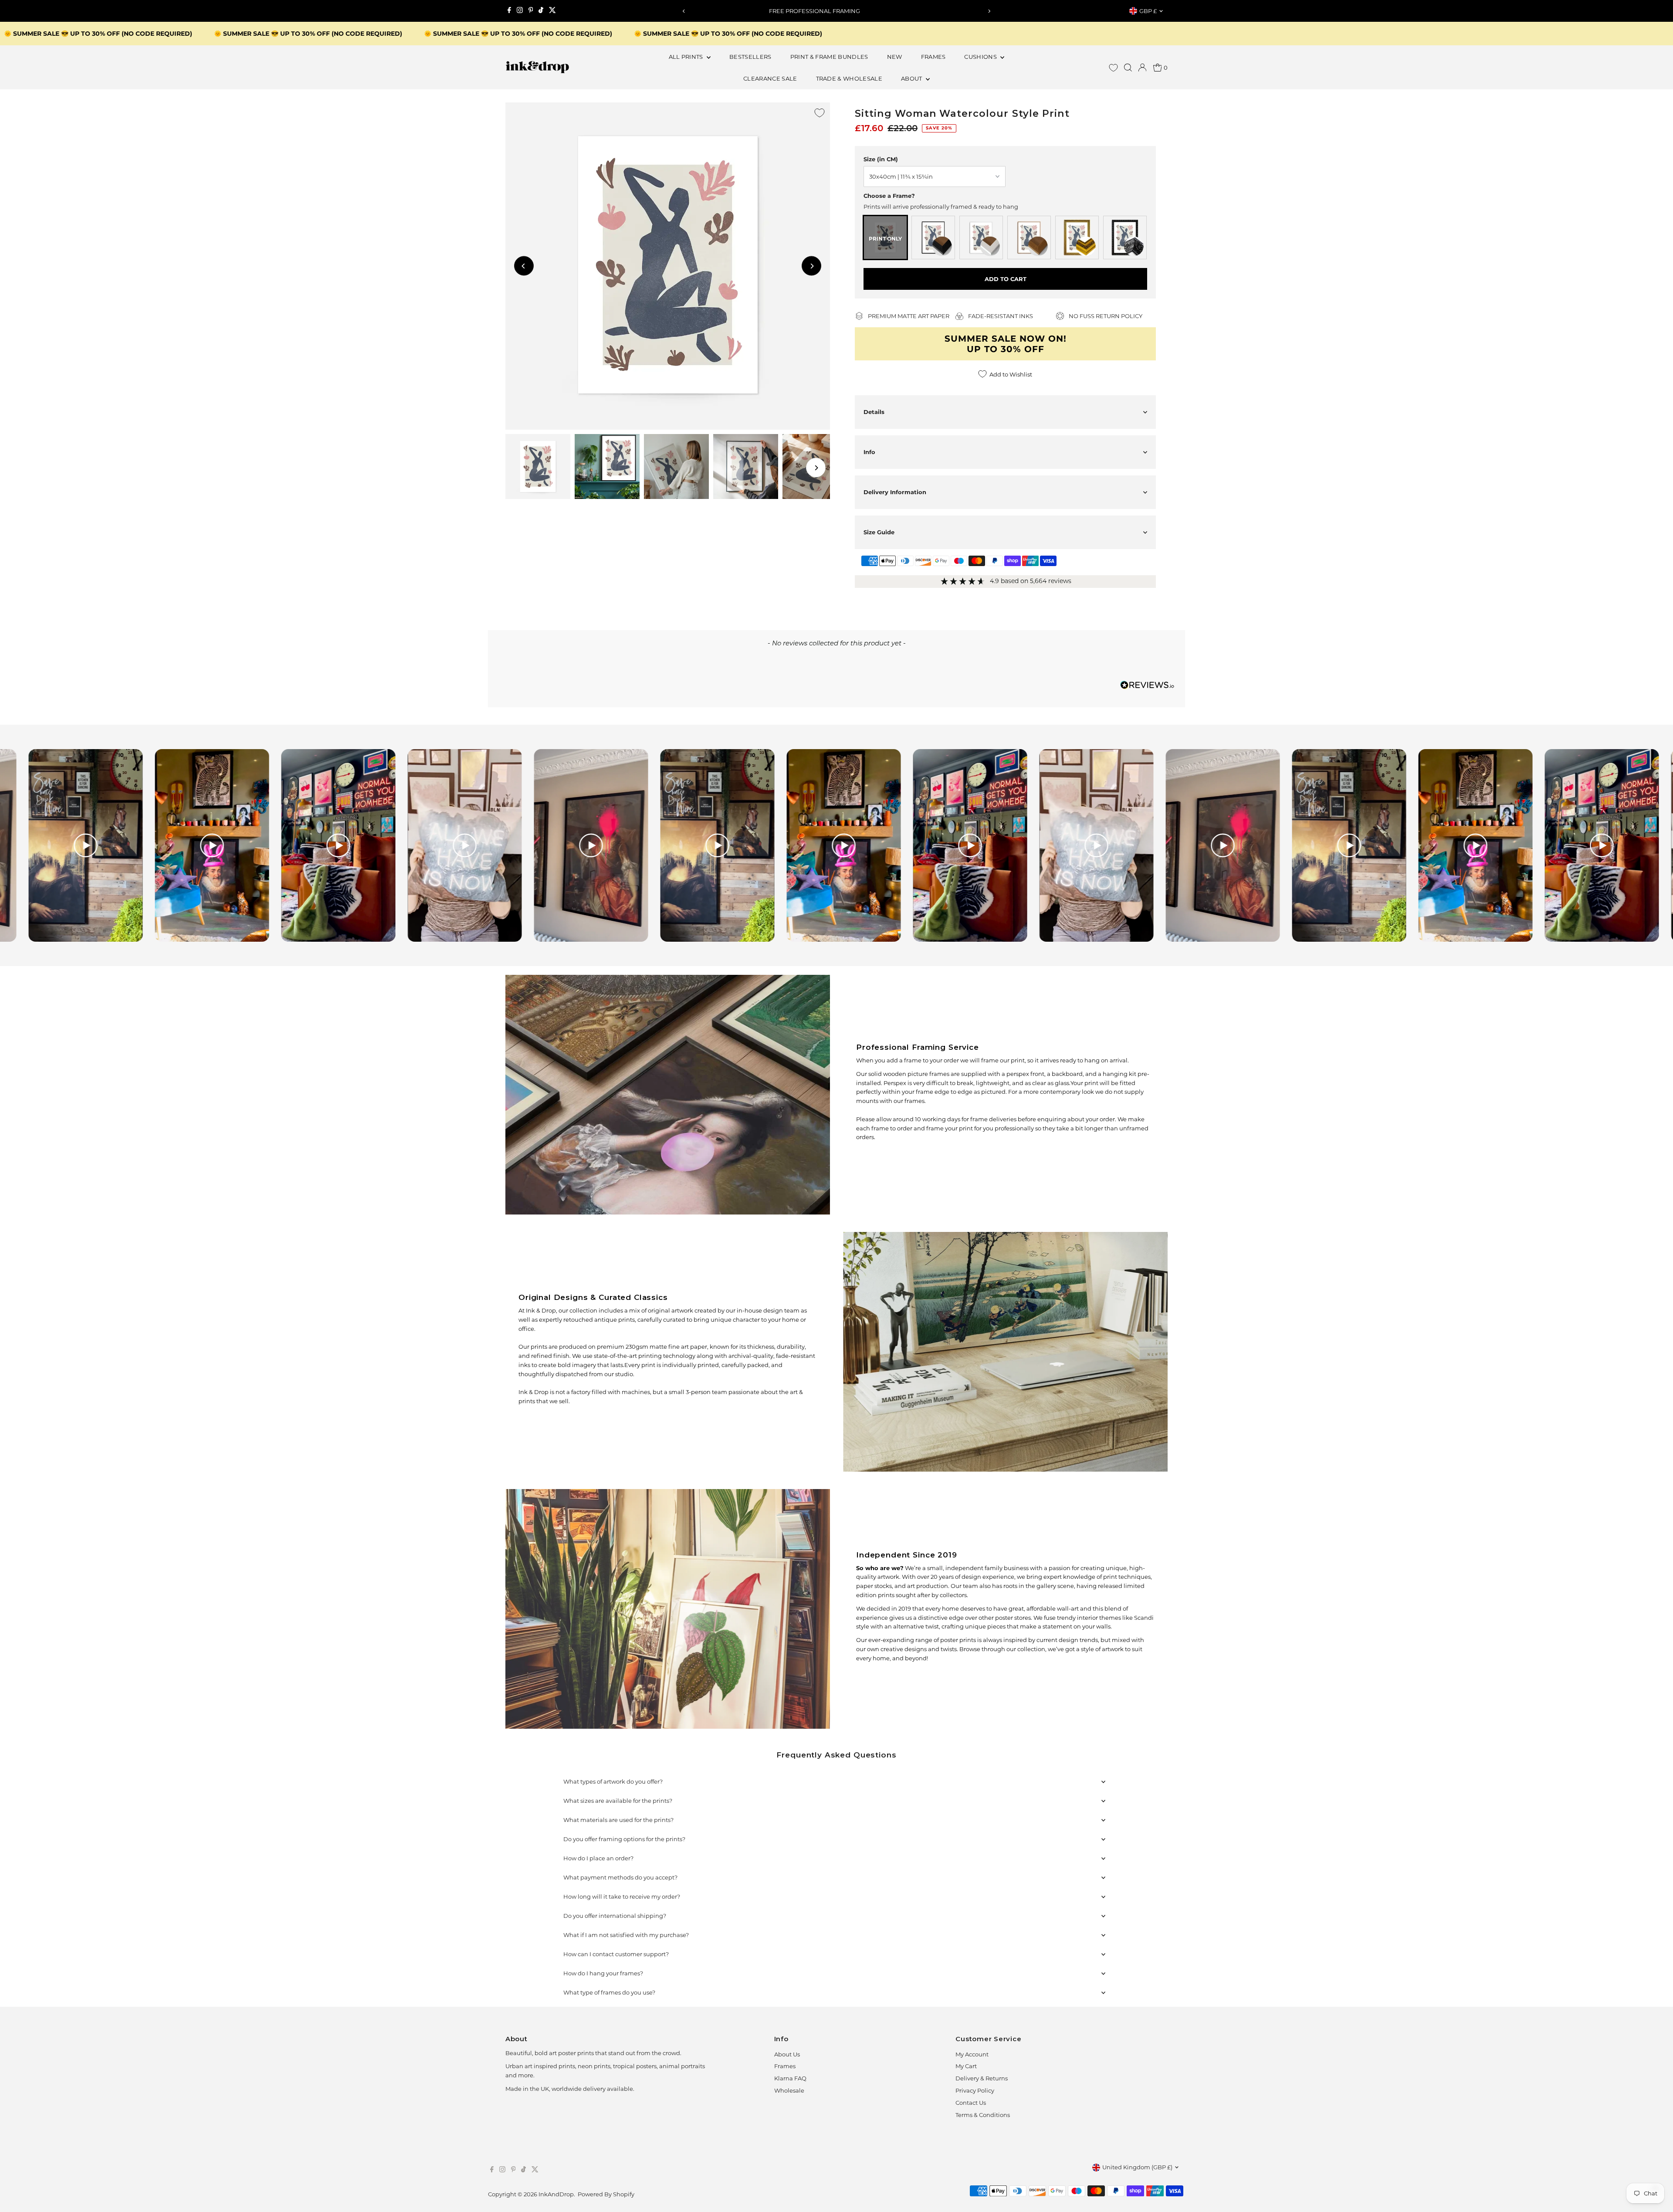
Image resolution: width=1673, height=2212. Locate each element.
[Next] (989, 11)
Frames (785, 2066)
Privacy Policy (975, 2090)
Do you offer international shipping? (615, 1916)
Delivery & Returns (982, 2078)
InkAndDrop (556, 2194)
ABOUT (912, 78)
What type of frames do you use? (609, 1992)
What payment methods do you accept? (620, 1877)
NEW (895, 57)
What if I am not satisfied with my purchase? (626, 1935)
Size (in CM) (881, 159)
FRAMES (933, 57)
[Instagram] (520, 11)
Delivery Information (895, 492)
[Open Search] (1128, 68)
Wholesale (789, 2090)
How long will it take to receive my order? (622, 1896)
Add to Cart (1006, 279)
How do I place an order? (598, 1858)
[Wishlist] (1113, 68)
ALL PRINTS (687, 57)
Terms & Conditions (983, 2115)
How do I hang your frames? (603, 1973)
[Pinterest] (531, 11)
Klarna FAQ (790, 2078)
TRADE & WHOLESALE (849, 78)
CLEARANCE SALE (770, 78)
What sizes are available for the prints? (618, 1801)
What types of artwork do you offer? (613, 1781)
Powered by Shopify (606, 2194)
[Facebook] (509, 11)
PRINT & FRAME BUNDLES (829, 57)
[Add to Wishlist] (820, 113)
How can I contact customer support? (616, 1954)
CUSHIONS (981, 57)
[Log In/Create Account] (1142, 68)
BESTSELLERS (750, 57)
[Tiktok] (541, 11)
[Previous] (684, 11)
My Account (972, 2054)
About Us (787, 2054)
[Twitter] (552, 11)
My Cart (966, 2066)
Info (869, 452)
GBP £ (1148, 11)
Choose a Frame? (889, 196)
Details (874, 412)
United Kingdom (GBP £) (1137, 2167)
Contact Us (971, 2103)
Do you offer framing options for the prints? (624, 1839)
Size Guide (879, 532)
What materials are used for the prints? (618, 1820)
